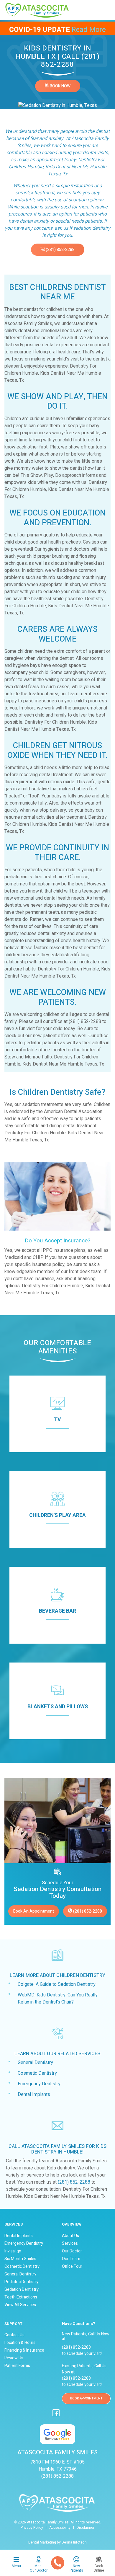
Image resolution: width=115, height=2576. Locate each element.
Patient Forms (17, 2366)
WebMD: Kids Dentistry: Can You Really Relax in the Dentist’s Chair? (58, 1999)
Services (70, 2244)
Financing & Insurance (24, 2350)
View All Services (20, 2305)
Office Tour (72, 2267)
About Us (70, 2236)
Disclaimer (86, 2528)
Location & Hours (20, 2343)
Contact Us (14, 2335)
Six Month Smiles (20, 2259)
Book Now (60, 86)
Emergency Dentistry (39, 2084)
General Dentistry (35, 2063)
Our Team (71, 2259)
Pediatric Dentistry (21, 2282)
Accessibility (60, 2528)
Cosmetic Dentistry (37, 2073)
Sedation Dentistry (22, 2290)
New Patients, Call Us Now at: (86, 2331)
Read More (89, 30)
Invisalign (13, 2251)
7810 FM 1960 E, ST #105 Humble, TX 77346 (57, 2466)
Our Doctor (72, 2251)
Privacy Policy (32, 2528)
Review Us (14, 2358)
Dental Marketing (42, 2542)
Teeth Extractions (21, 2297)
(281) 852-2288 (60, 250)
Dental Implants (34, 2094)
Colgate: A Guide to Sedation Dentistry (57, 1984)
